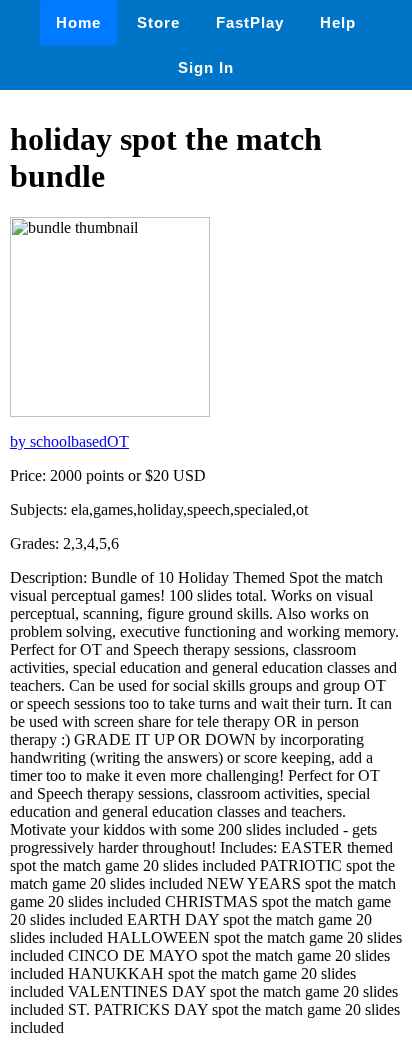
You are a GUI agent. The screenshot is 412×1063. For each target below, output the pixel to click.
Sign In (206, 67)
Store (158, 22)
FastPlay (250, 22)
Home (78, 22)
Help (338, 22)
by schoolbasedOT (69, 441)
